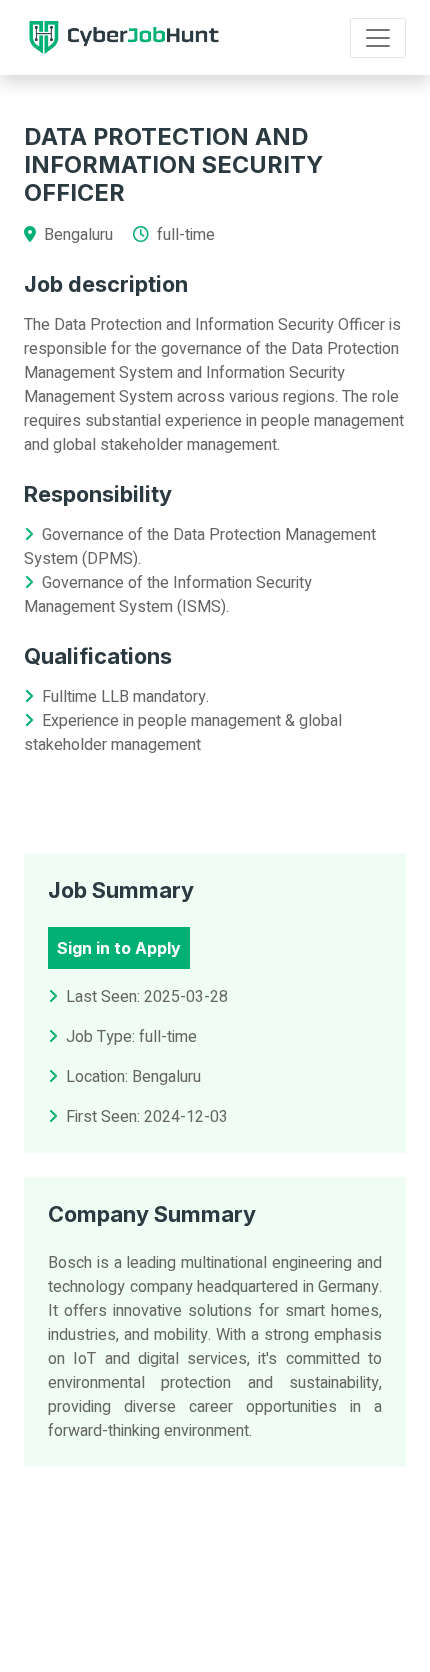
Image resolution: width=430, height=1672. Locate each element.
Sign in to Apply (119, 948)
